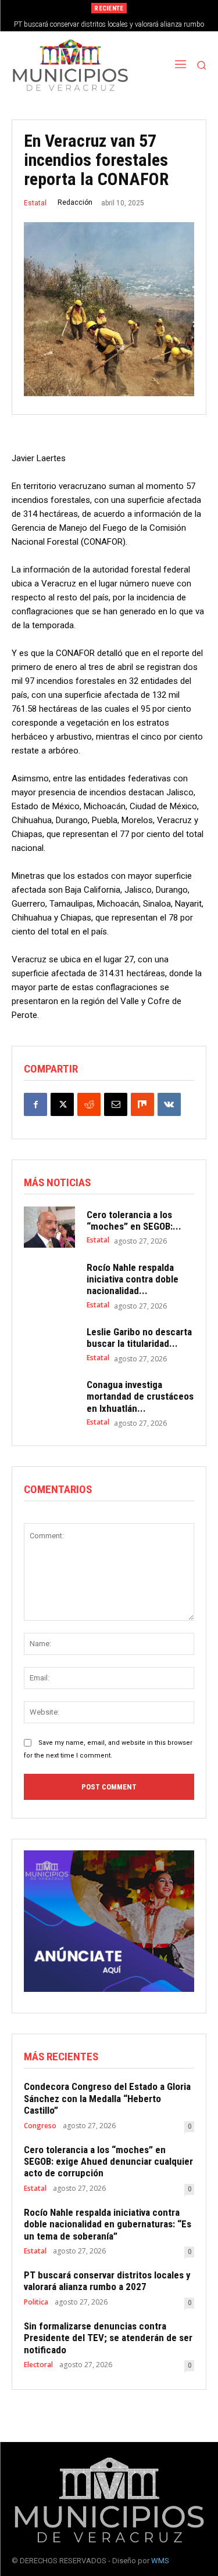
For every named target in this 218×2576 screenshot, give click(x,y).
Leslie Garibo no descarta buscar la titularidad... (139, 1338)
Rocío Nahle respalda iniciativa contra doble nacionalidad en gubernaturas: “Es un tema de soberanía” (108, 2224)
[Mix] (142, 1104)
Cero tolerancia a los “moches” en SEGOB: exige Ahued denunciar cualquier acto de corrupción (108, 2162)
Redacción (75, 202)
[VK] (169, 1104)
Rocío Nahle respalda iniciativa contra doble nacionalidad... (133, 1279)
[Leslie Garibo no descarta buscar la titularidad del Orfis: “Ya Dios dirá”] (49, 1345)
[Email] (116, 1104)
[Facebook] (35, 1104)
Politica (36, 2302)
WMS (160, 2561)
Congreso (40, 2126)
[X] (62, 1104)
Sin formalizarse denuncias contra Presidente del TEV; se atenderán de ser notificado (108, 2338)
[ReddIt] (89, 1104)
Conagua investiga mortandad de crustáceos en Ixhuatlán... (140, 1396)
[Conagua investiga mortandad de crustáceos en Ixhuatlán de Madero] (49, 1399)
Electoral (38, 2365)
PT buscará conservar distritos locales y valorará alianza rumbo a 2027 (107, 2281)
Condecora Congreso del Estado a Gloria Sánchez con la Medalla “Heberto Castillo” (107, 2098)
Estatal (35, 203)
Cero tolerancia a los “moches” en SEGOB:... (134, 1220)
